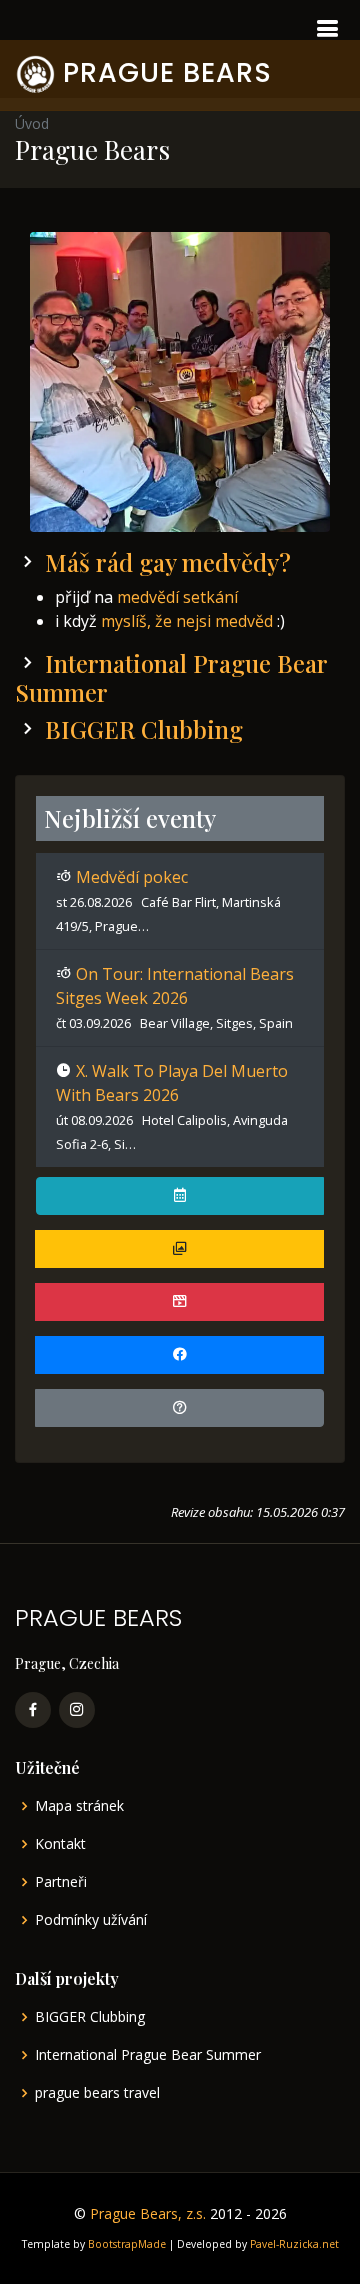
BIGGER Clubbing (144, 729)
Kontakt (60, 1844)
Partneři (61, 1882)
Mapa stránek (79, 1806)
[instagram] (77, 1710)
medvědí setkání (177, 597)
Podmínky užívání (91, 1920)
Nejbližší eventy (130, 818)
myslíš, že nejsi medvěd (187, 621)
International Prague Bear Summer (171, 677)
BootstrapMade (127, 2244)
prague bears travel (97, 2093)
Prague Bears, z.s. (148, 2213)
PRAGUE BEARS (167, 72)
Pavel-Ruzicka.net (294, 2244)
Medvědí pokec (132, 877)
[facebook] (33, 1710)
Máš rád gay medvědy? (168, 562)
